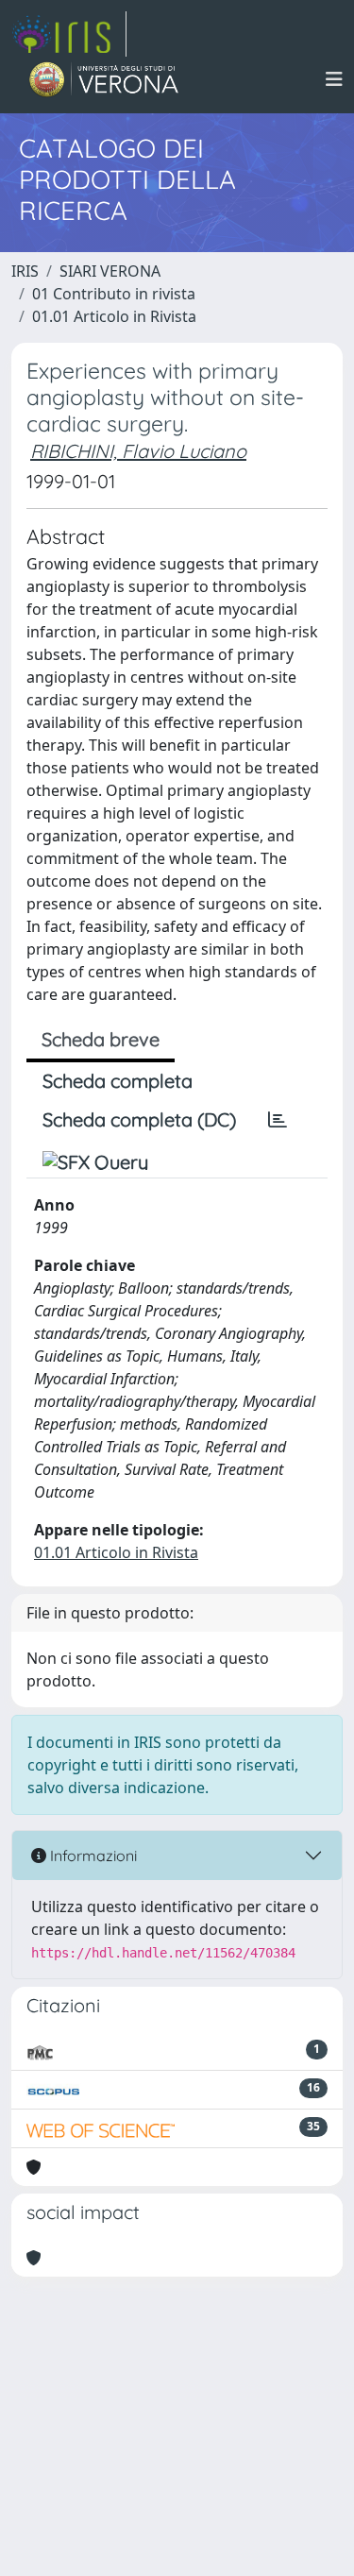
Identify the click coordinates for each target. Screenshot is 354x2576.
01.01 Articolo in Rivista (114, 316)
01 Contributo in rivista (114, 294)
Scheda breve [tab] (101, 1039)
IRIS (25, 271)
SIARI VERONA (110, 271)
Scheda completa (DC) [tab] (139, 1119)
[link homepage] (69, 34)
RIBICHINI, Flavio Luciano (138, 451)
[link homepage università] (104, 79)
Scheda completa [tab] (118, 1081)
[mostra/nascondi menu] (334, 79)
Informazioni (92, 1856)
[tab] (278, 1120)
